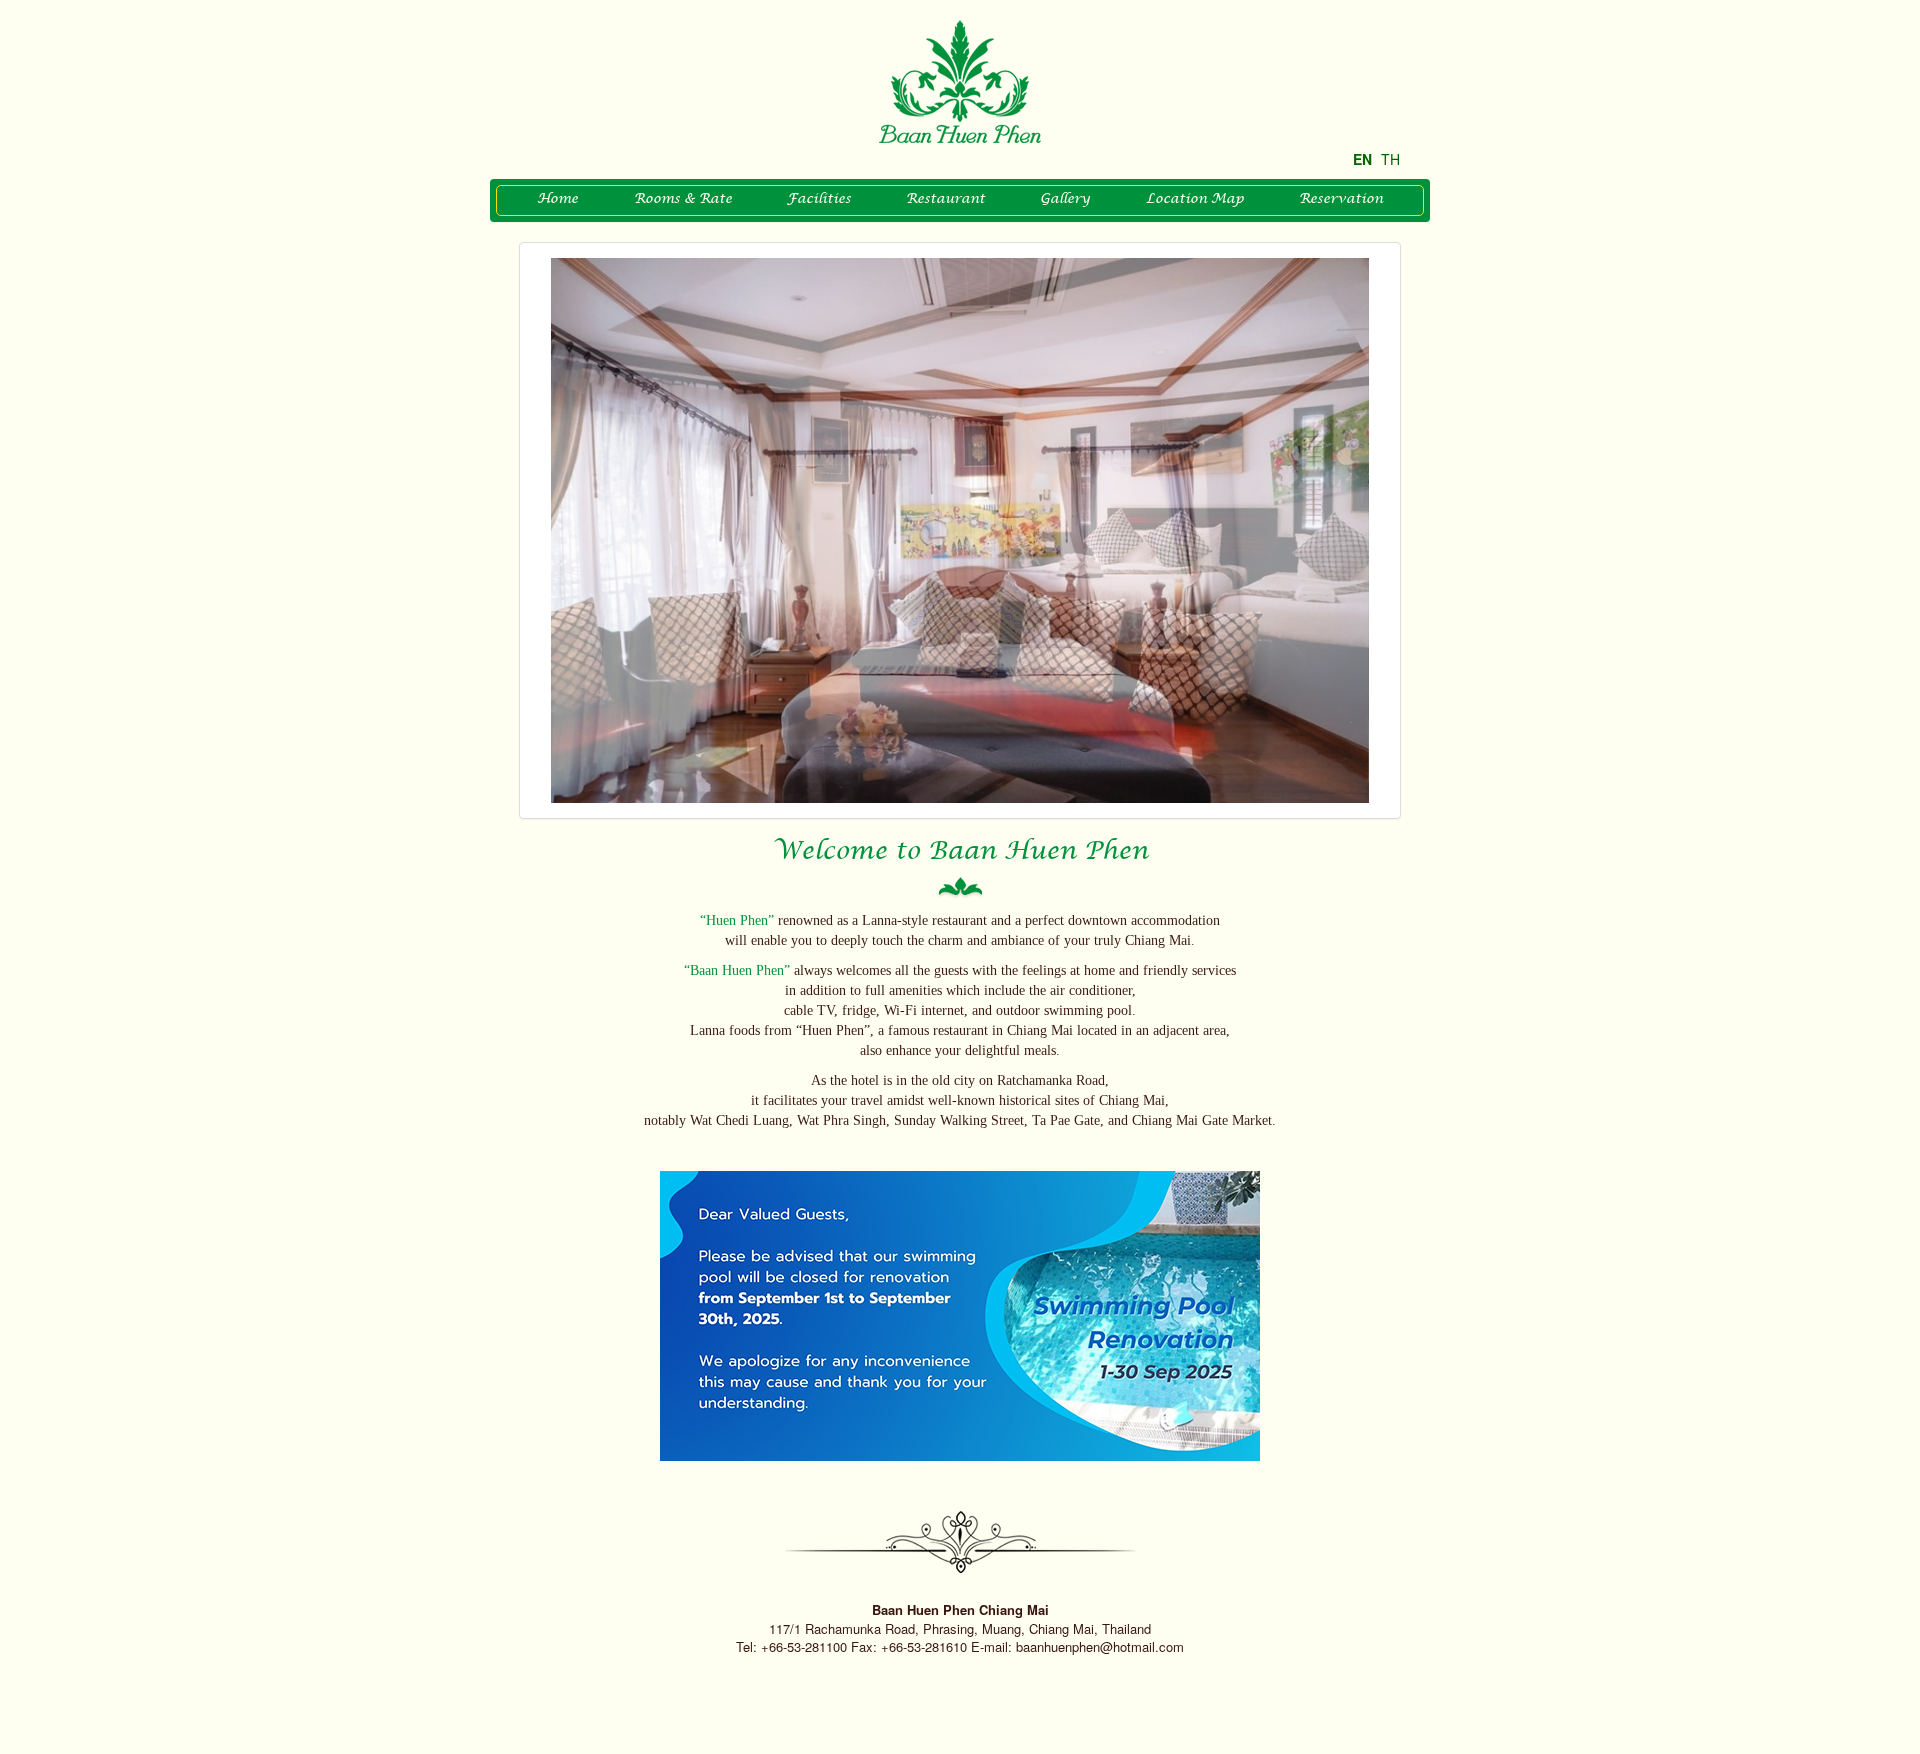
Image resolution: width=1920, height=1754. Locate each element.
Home (557, 199)
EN (1362, 159)
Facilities (819, 199)
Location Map (1195, 199)
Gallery (1065, 199)
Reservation (1341, 199)
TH (1390, 159)
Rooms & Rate (683, 199)
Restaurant (945, 199)
